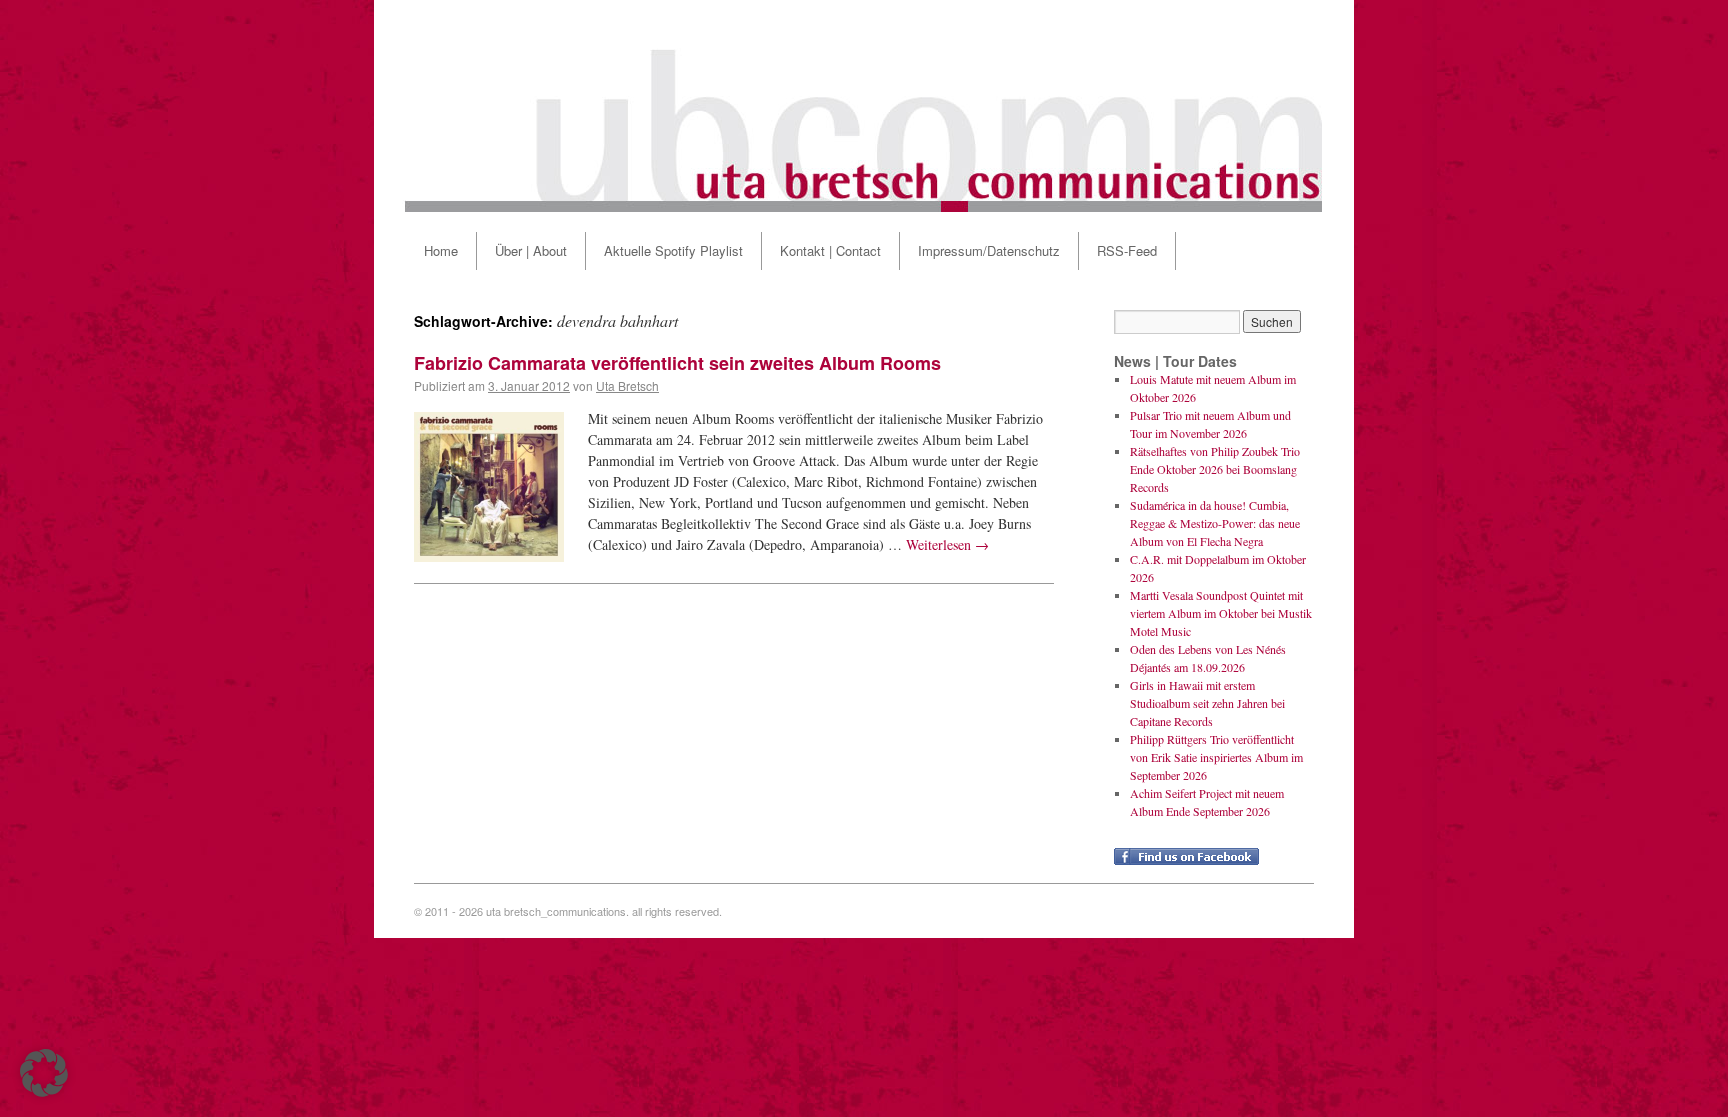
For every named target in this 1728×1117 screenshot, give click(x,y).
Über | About (531, 250)
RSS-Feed (1127, 250)
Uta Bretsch (627, 385)
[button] (44, 1073)
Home (441, 250)
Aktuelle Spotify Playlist (673, 250)
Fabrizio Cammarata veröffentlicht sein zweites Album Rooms (677, 363)
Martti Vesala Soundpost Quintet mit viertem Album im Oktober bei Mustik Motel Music (1221, 613)
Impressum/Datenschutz (989, 250)
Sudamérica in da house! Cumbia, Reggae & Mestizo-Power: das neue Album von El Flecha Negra (1215, 523)
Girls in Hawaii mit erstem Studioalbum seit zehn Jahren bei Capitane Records (1207, 703)
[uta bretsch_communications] (864, 106)
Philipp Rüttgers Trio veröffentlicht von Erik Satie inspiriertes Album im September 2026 (1216, 757)
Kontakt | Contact (830, 250)
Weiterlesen (947, 544)
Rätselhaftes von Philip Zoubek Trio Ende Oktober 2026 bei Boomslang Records (1215, 469)
